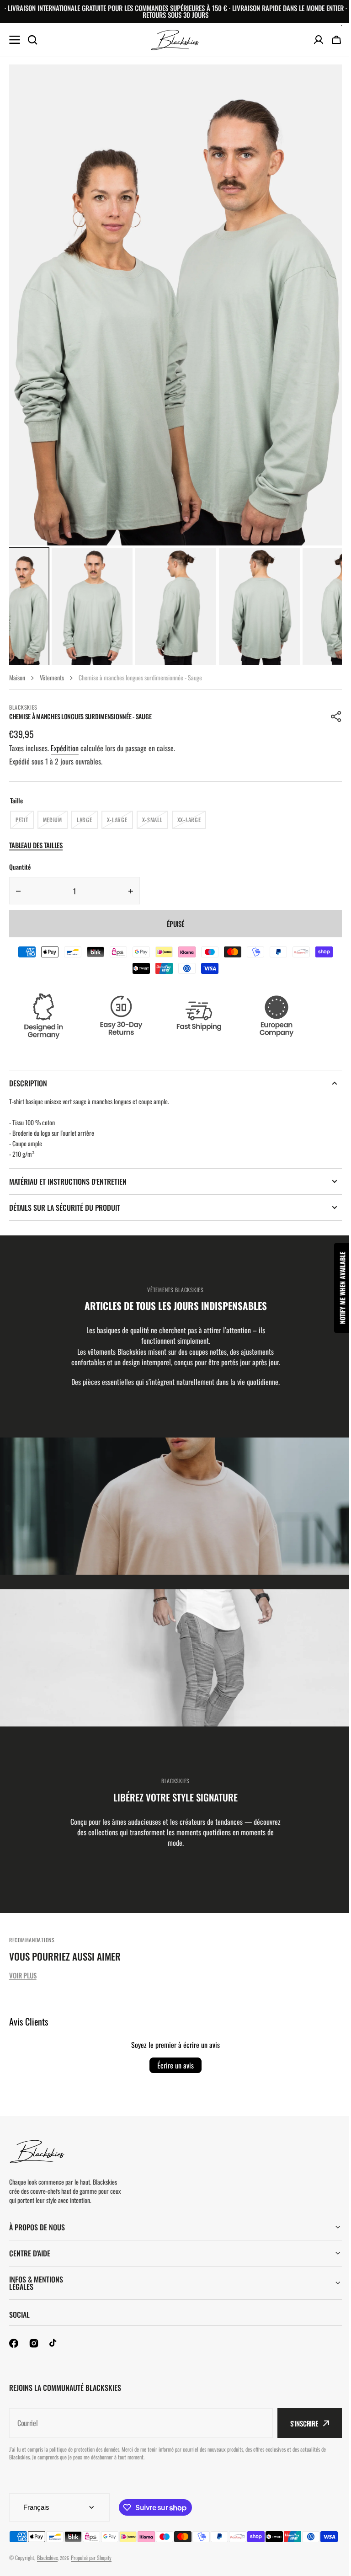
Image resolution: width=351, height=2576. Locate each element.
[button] (336, 716)
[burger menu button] (15, 40)
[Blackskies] (175, 40)
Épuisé (175, 924)
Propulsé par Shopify (91, 2569)
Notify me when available (336, 1288)
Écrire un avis (175, 2065)
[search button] (32, 40)
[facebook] (14, 2343)
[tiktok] (54, 2343)
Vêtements (52, 677)
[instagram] (34, 2343)
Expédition (65, 748)
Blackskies (47, 2569)
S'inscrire (297, 2423)
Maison (17, 677)
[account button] (319, 40)
